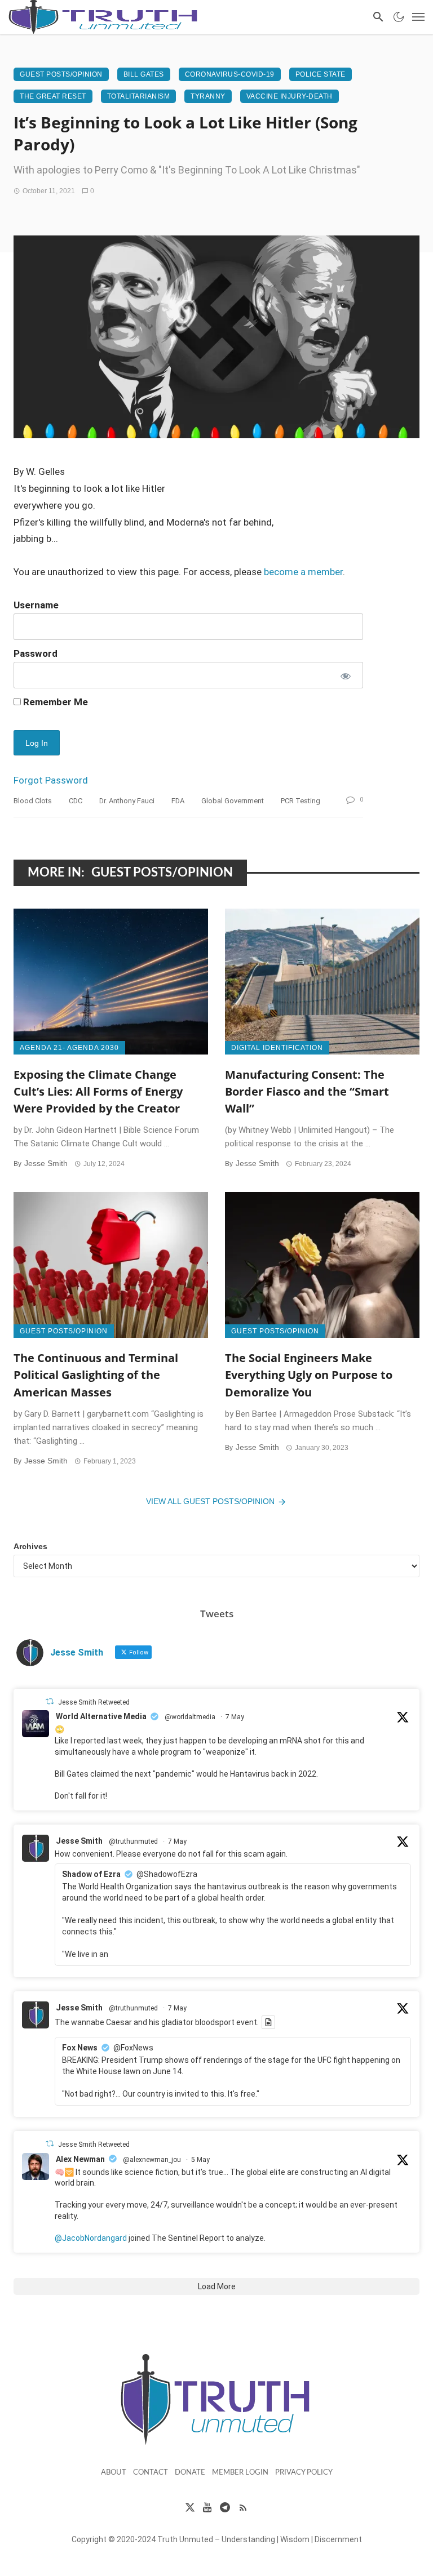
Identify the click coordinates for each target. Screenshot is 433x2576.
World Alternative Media (101, 1716)
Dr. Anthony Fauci (127, 801)
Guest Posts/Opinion (61, 74)
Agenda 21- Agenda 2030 (69, 1048)
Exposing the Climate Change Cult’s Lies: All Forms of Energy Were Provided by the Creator (98, 1091)
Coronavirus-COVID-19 (230, 74)
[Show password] (345, 675)
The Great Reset (53, 96)
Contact (151, 2473)
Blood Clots (33, 801)
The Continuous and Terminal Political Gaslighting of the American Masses (96, 1374)
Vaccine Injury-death (290, 96)
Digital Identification (277, 1048)
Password (36, 653)
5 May (200, 2160)
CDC (76, 801)
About (114, 2473)
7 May (235, 1717)
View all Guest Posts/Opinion (210, 1501)
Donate (190, 2473)
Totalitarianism (139, 96)
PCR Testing (301, 801)
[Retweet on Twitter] (50, 1701)
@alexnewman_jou (152, 2160)
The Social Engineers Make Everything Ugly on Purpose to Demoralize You (309, 1374)
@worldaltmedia (190, 1717)
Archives (30, 1546)
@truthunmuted (133, 1841)
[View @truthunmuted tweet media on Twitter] (268, 2022)
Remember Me (54, 702)
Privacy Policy (304, 2473)
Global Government (233, 801)
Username (36, 605)
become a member (303, 572)
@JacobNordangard (91, 2238)
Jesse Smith (46, 1163)
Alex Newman (80, 2159)
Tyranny (208, 96)
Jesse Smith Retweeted (94, 1702)
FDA (178, 801)
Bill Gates (144, 74)
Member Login (240, 2473)
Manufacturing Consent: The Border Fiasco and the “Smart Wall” (307, 1091)
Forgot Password (51, 780)
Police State (321, 74)
